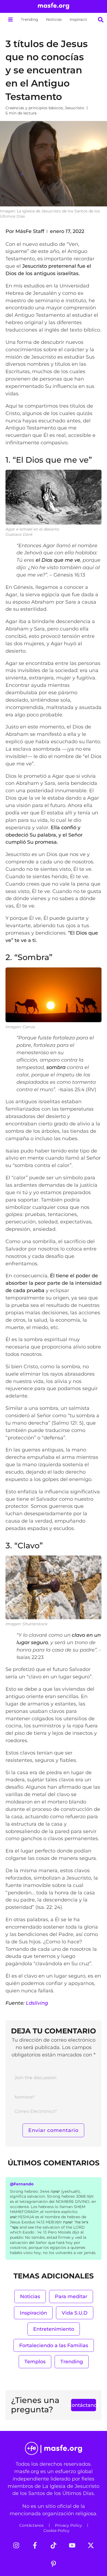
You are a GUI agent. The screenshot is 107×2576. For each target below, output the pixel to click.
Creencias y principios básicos (34, 108)
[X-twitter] (91, 2545)
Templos (35, 2362)
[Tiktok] (54, 2545)
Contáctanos (31, 2525)
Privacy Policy (68, 2525)
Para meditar (71, 2296)
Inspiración (80, 19)
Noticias (54, 19)
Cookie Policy (56, 2531)
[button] (10, 20)
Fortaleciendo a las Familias (54, 2345)
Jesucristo (74, 108)
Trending (29, 19)
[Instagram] (16, 2545)
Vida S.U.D (75, 2313)
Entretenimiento (54, 2329)
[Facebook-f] (35, 2545)
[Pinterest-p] (54, 2564)
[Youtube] (72, 2545)
